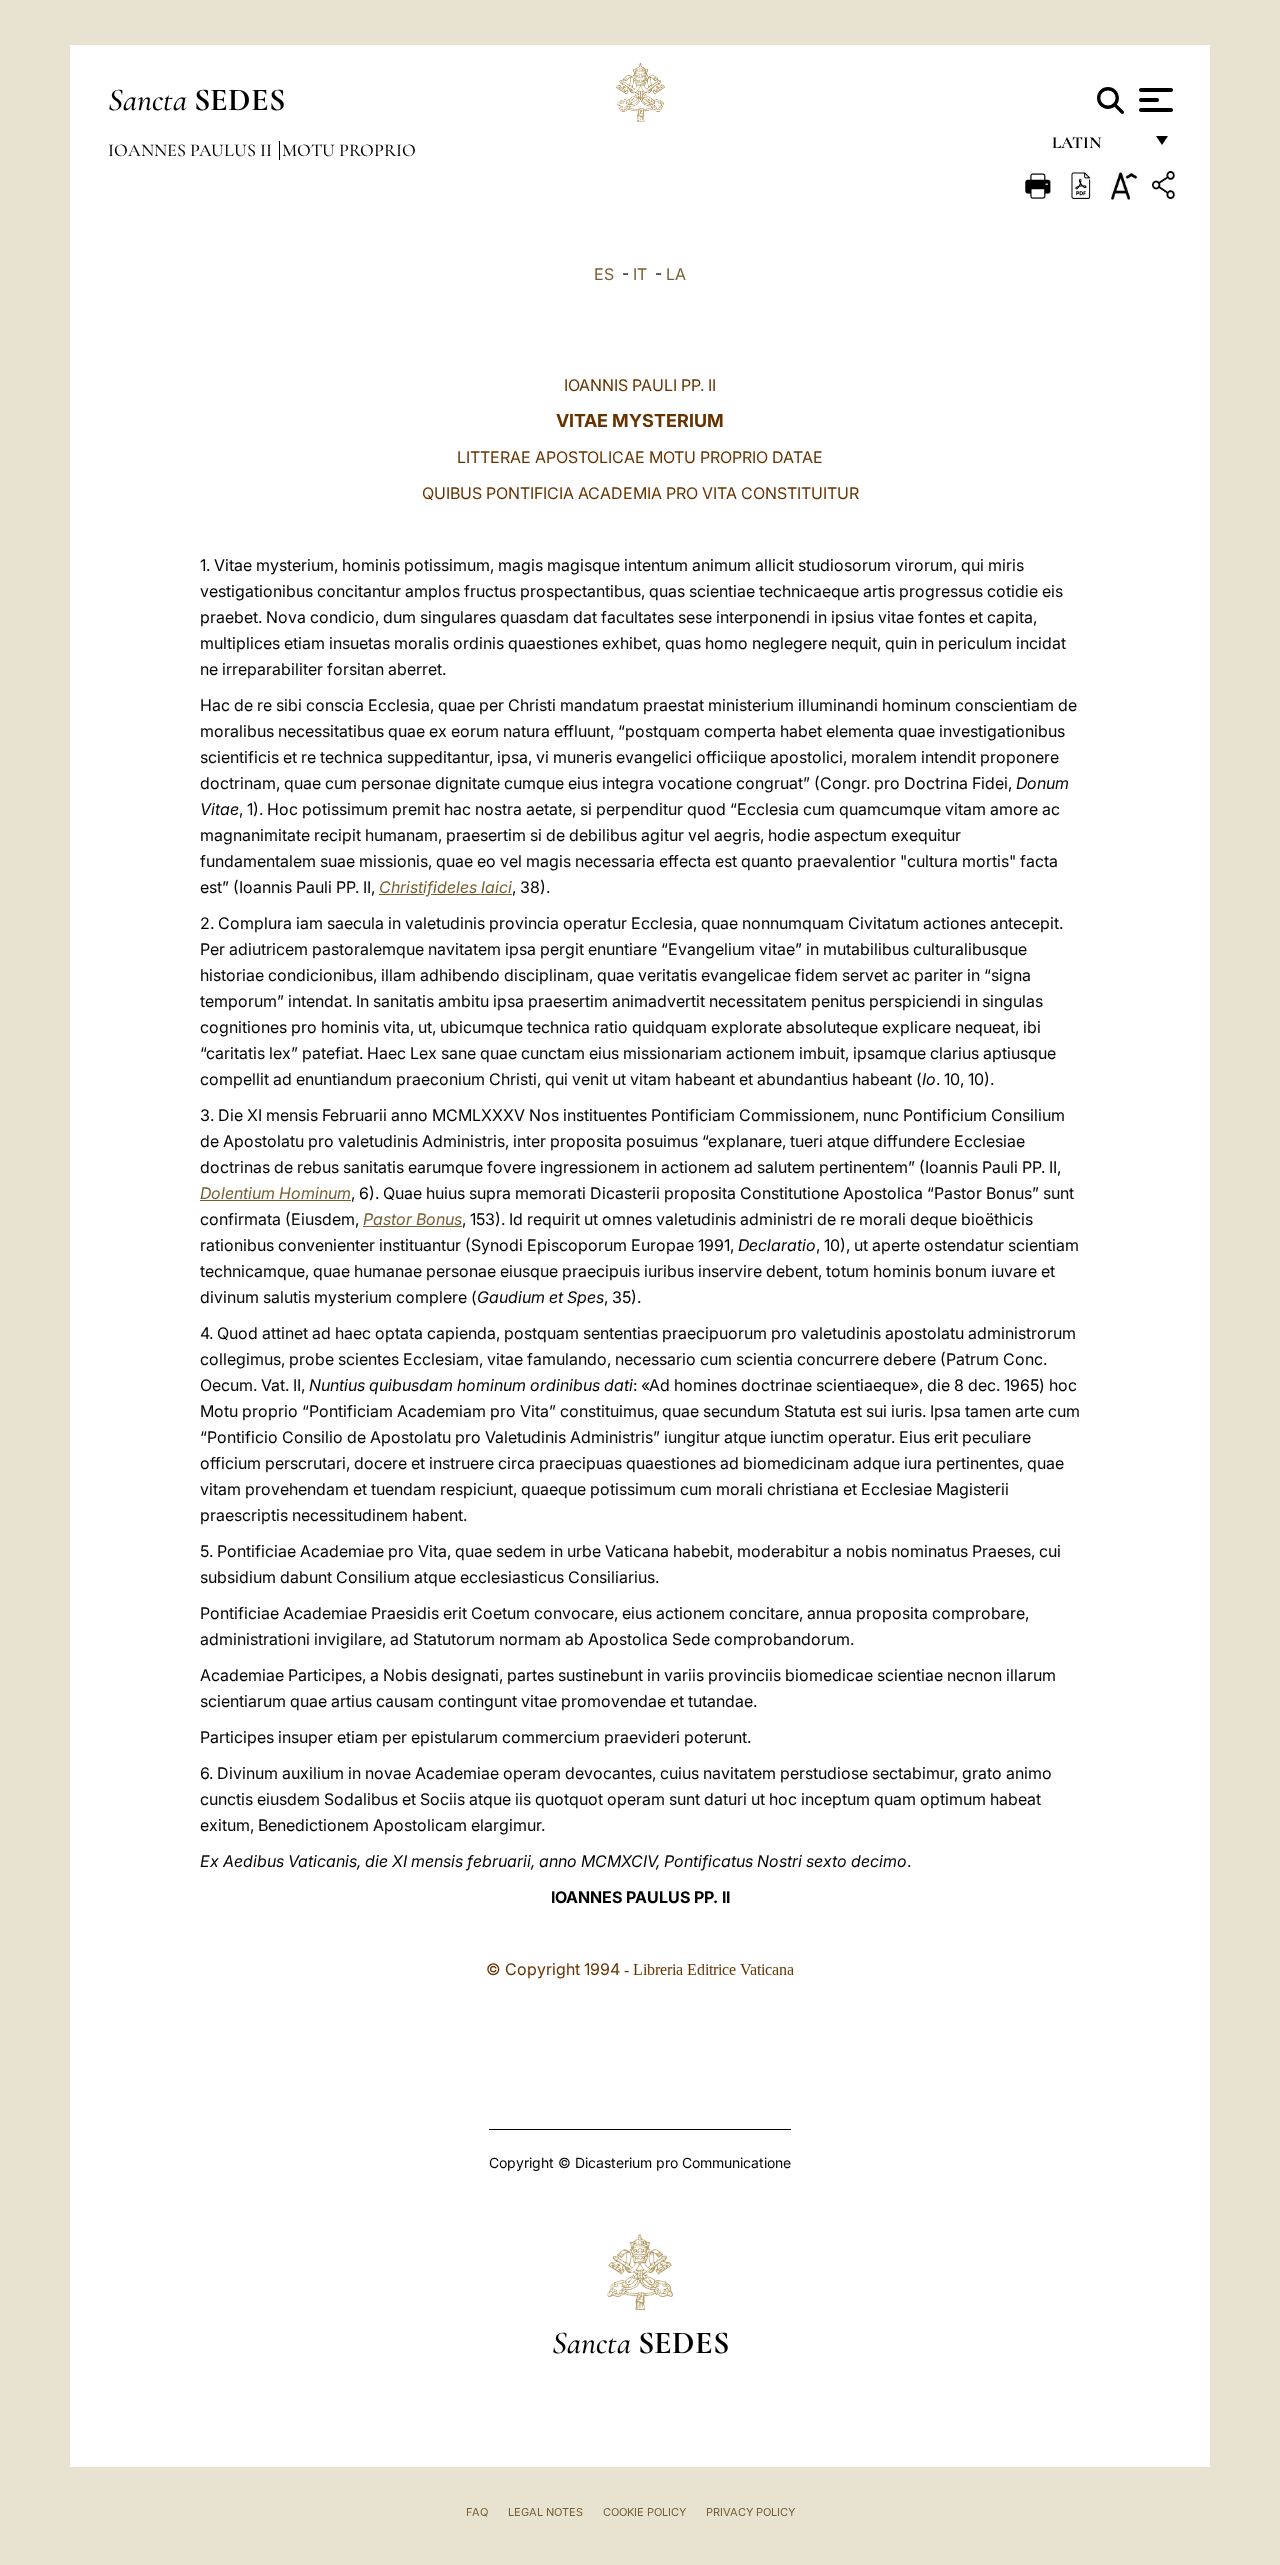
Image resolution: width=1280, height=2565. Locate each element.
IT (640, 274)
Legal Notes (545, 2512)
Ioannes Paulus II (192, 150)
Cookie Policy (644, 2512)
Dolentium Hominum (275, 1193)
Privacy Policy (750, 2512)
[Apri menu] (1153, 100)
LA (676, 274)
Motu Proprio (349, 150)
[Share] (1166, 188)
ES (604, 274)
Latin (1096, 147)
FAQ (477, 2512)
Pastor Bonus (412, 1219)
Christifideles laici (445, 887)
